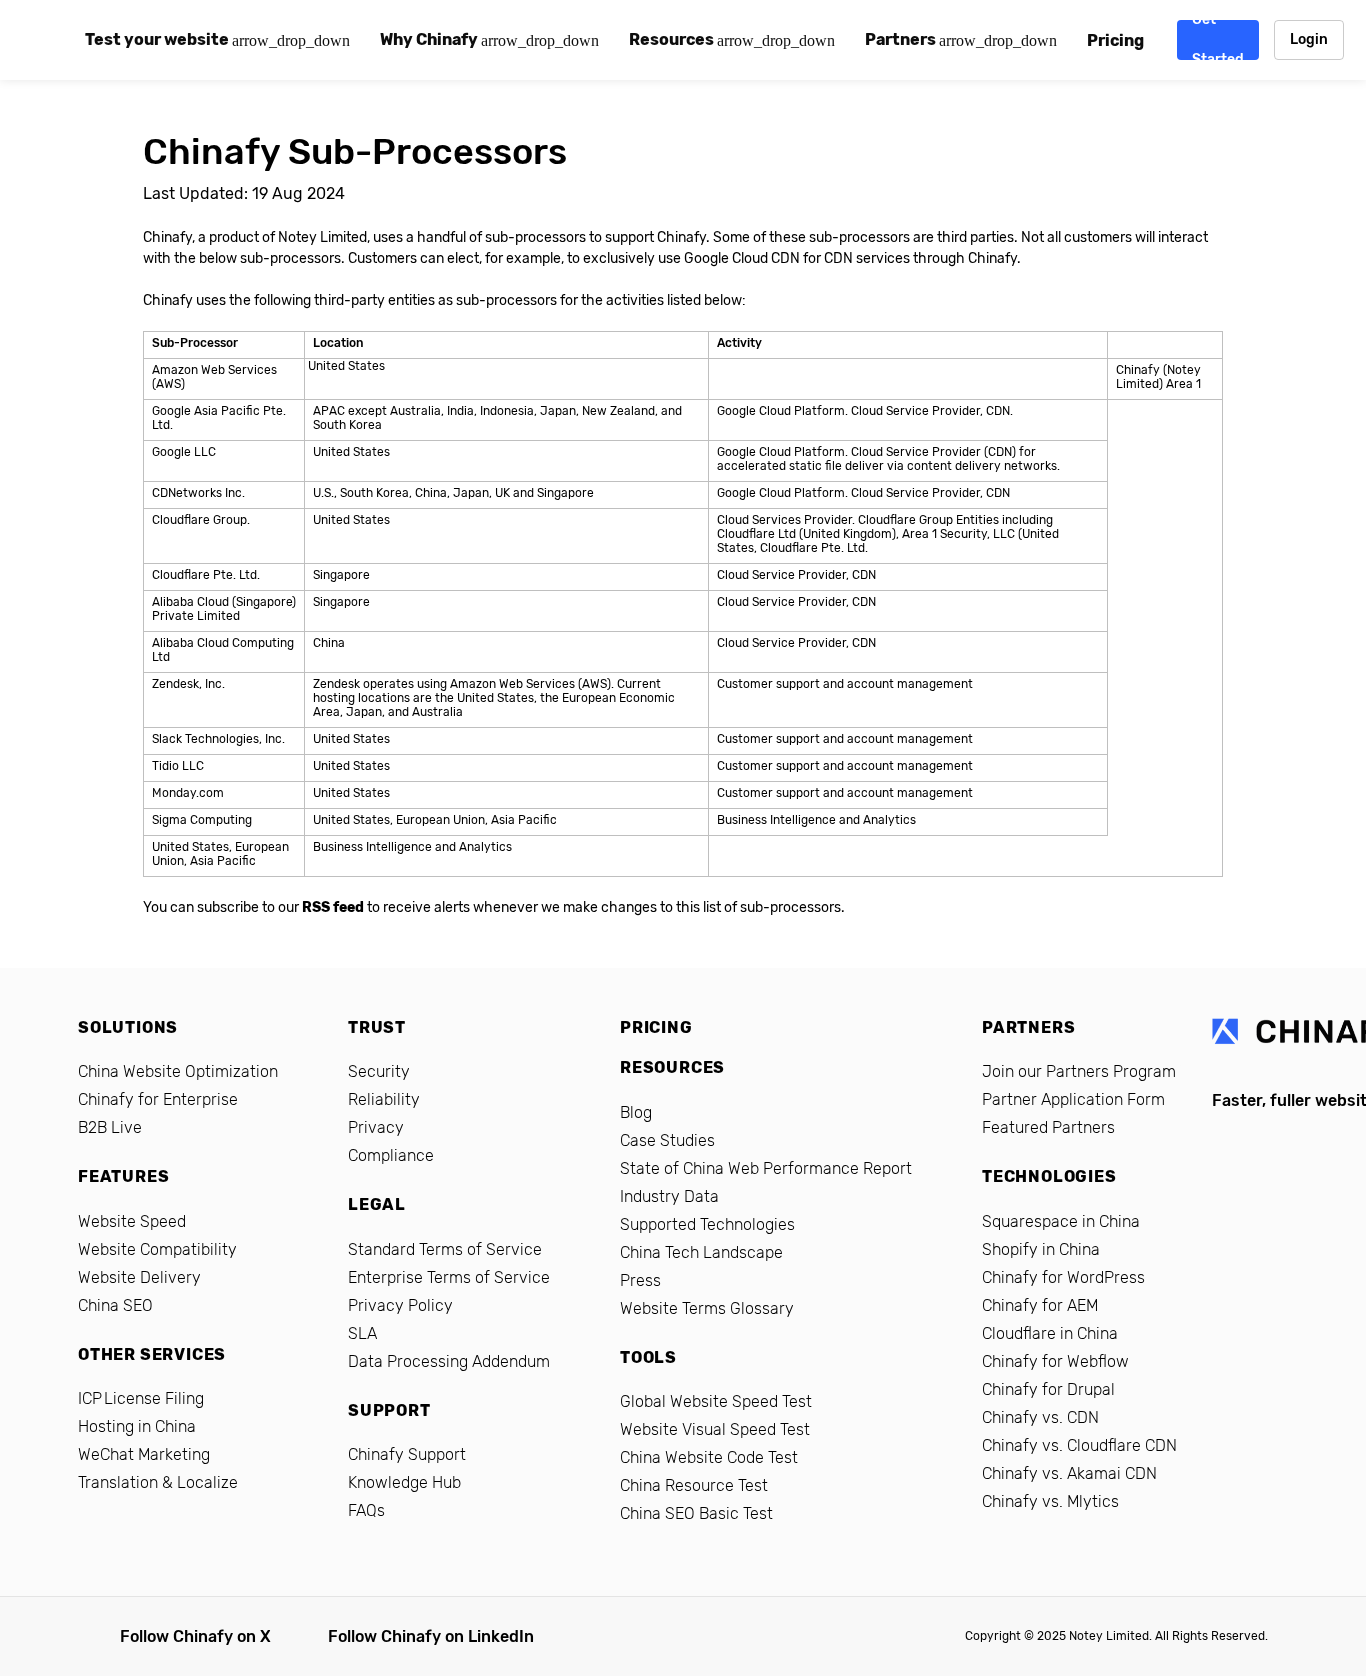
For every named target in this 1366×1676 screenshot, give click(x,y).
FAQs (366, 1510)
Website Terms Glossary (707, 1308)
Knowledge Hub (404, 1482)
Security (379, 1071)
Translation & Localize (158, 1482)
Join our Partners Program (1079, 1071)
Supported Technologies (707, 1224)
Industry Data (669, 1196)
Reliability (384, 1099)
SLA (362, 1333)
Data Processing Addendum (449, 1361)
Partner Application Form (1073, 1099)
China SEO (115, 1305)
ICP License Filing (141, 1398)
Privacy (376, 1127)
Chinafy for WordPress (1063, 1277)
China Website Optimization (178, 1071)
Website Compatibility (157, 1249)
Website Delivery (139, 1277)
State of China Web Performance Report (766, 1168)
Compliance (391, 1155)
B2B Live (110, 1127)
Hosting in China (137, 1426)
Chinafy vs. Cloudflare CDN (1079, 1445)
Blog (636, 1112)
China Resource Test (694, 1485)
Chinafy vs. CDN (1040, 1417)
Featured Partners (1048, 1127)
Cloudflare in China (1050, 1333)
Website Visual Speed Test (715, 1429)
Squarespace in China (1061, 1221)
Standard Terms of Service (445, 1249)
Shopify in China (1041, 1249)
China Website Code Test (709, 1457)
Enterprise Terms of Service (449, 1277)
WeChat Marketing (144, 1454)
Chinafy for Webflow (1055, 1361)
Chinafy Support (407, 1454)
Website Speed (132, 1221)
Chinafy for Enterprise (158, 1099)
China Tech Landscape (701, 1252)
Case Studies (667, 1140)
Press (640, 1280)
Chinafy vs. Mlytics (1050, 1501)
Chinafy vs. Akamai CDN (1069, 1473)
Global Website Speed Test (716, 1401)
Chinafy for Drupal (1048, 1389)
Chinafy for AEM (1040, 1305)
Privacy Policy (400, 1305)
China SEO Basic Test (696, 1513)
